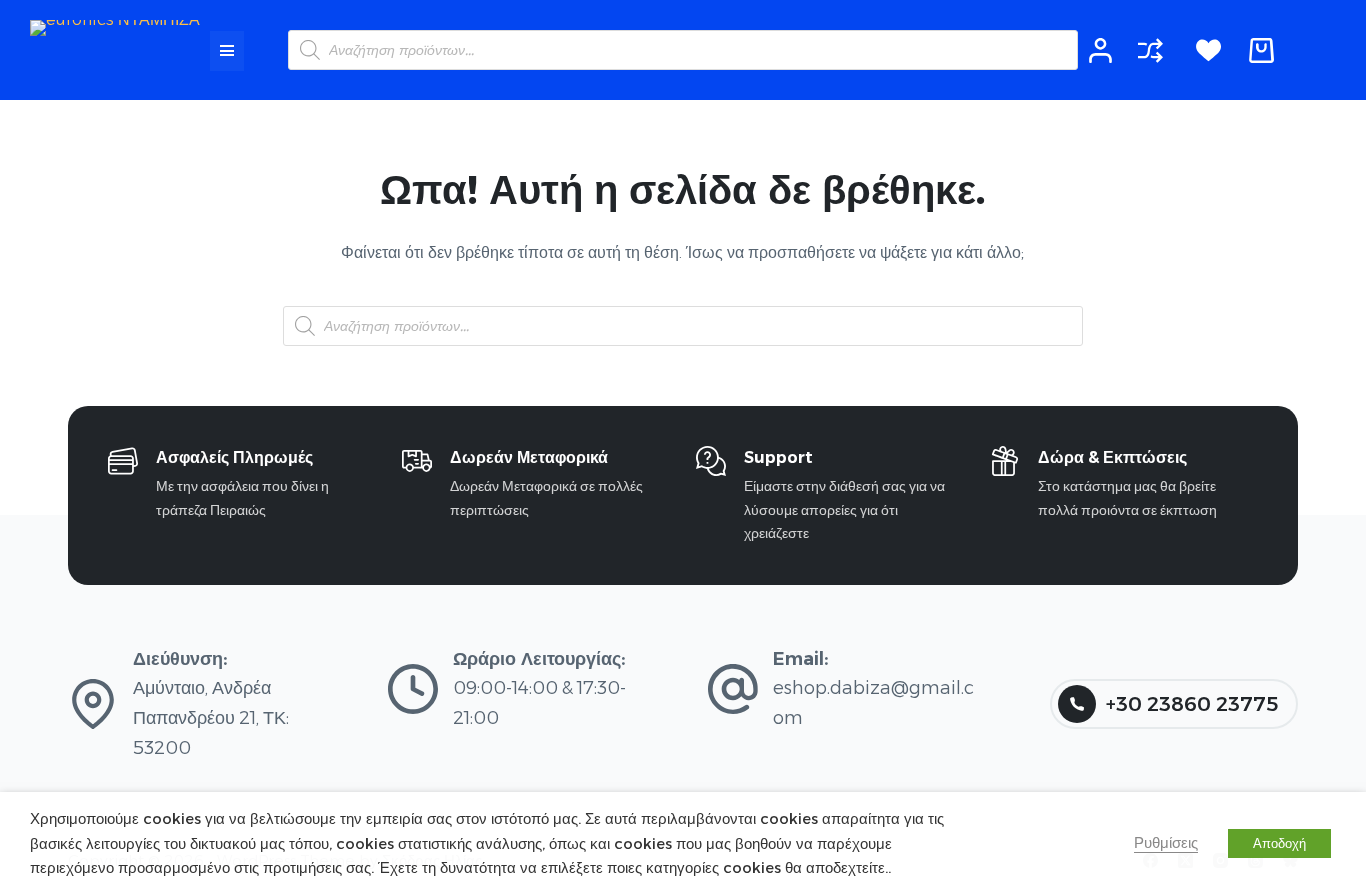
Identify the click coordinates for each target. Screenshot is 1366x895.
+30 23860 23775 (1192, 704)
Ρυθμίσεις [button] (1166, 843)
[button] (227, 51)
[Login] (1100, 50)
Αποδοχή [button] (1279, 843)
